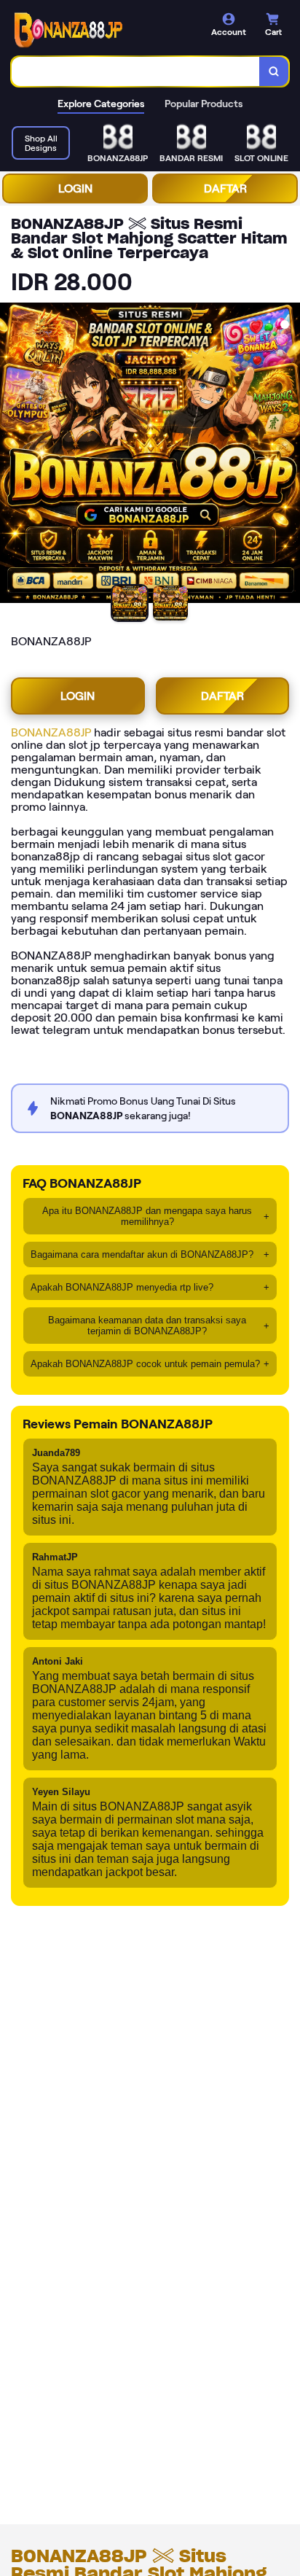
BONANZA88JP (51, 732)
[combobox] (136, 71)
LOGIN (75, 188)
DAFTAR (225, 188)
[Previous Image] (12, 455)
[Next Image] (288, 455)
